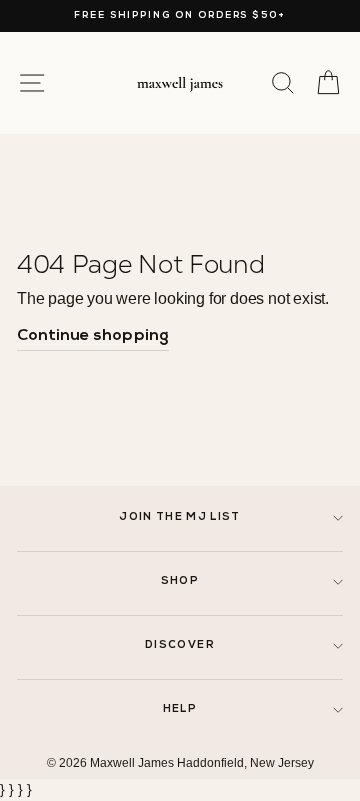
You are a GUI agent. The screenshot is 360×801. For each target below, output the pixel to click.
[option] (180, 16)
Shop (180, 581)
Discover (180, 645)
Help (180, 709)
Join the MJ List (180, 517)
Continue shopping (93, 336)
